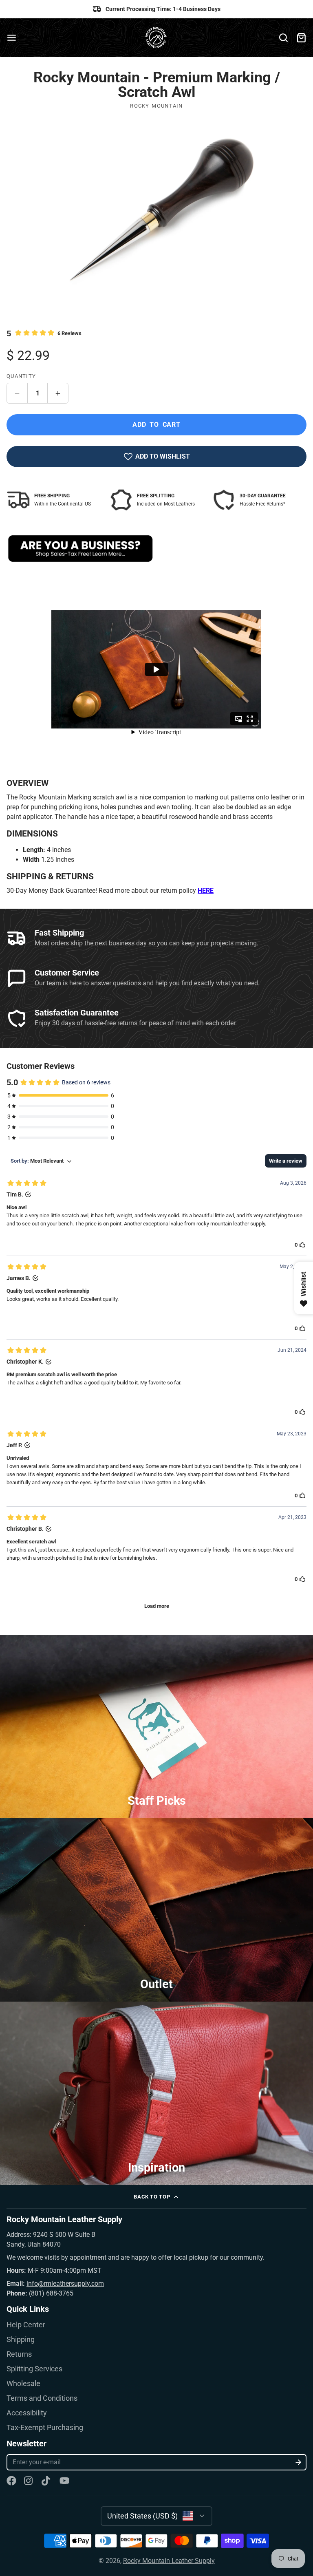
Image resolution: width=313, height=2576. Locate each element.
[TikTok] (46, 2481)
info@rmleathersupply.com (65, 2284)
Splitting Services (34, 2369)
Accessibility (27, 2413)
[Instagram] (29, 2481)
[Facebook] (11, 2481)
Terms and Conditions (42, 2398)
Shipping (21, 2340)
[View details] (80, 549)
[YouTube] (64, 2481)
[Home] (157, 38)
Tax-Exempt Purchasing (45, 2428)
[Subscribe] (299, 2462)
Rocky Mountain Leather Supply (169, 2561)
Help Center (26, 2325)
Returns (19, 2354)
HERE (206, 891)
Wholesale (23, 2384)
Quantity (21, 376)
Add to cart (156, 425)
